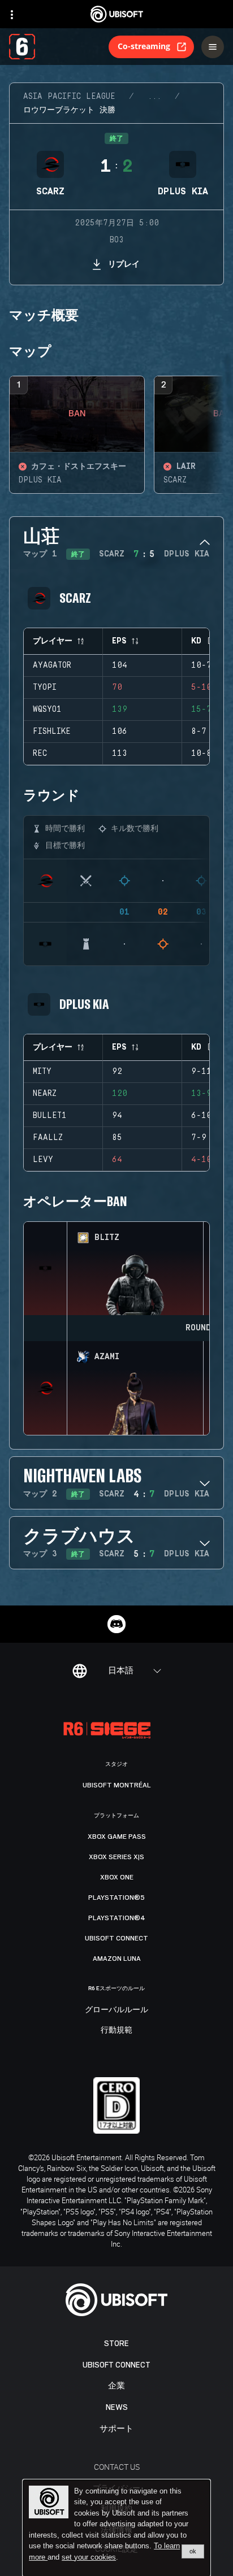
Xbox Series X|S (116, 1857)
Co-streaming (144, 46)
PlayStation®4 (117, 1918)
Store (116, 2344)
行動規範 (116, 2030)
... (154, 97)
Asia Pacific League (69, 97)
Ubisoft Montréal (117, 1785)
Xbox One (117, 1877)
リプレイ (124, 264)
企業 (116, 2386)
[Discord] (116, 1624)
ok (193, 2551)
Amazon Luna (117, 1959)
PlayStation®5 (116, 1898)
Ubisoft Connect (116, 2365)
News (117, 2407)
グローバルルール (116, 2010)
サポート (116, 2429)
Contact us (117, 2467)
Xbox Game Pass (117, 1837)
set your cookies (89, 2557)
